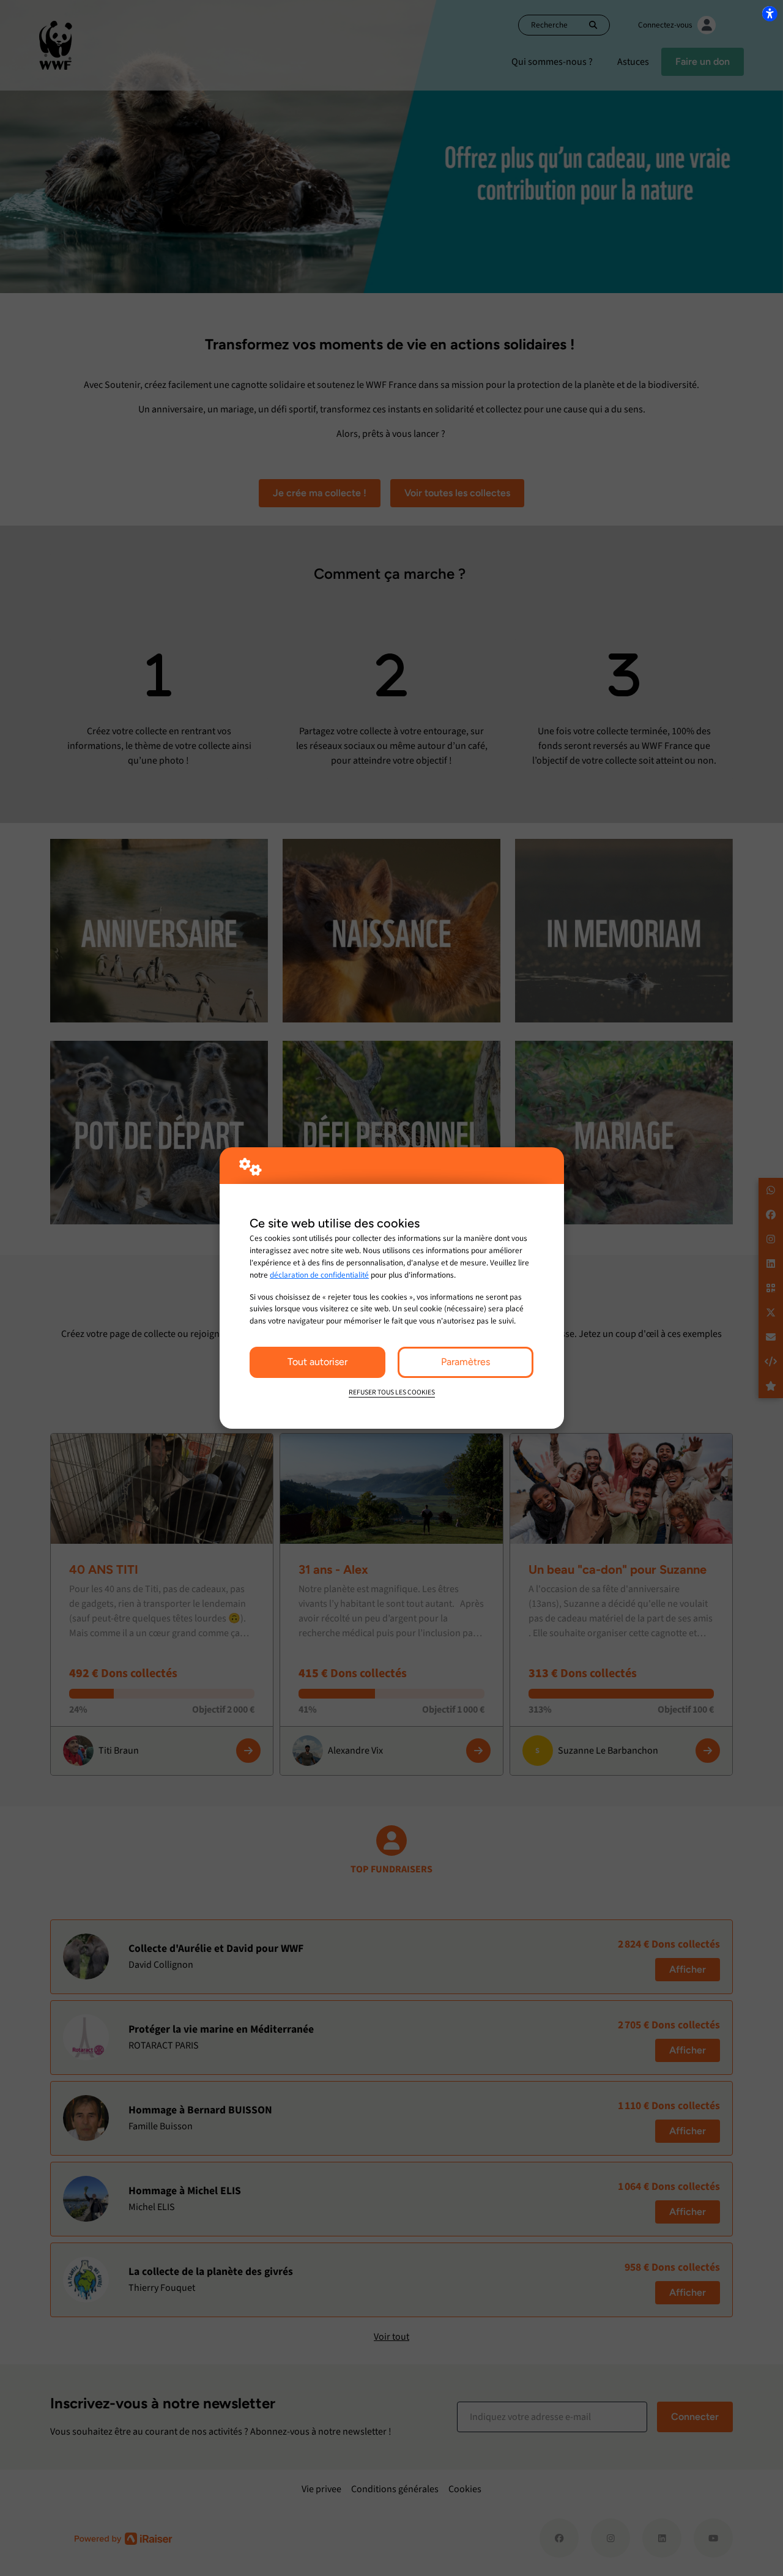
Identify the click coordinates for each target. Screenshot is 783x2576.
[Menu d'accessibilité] (770, 13)
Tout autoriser (317, 1362)
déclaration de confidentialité (319, 1275)
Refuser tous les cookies (392, 1392)
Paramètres (466, 1362)
